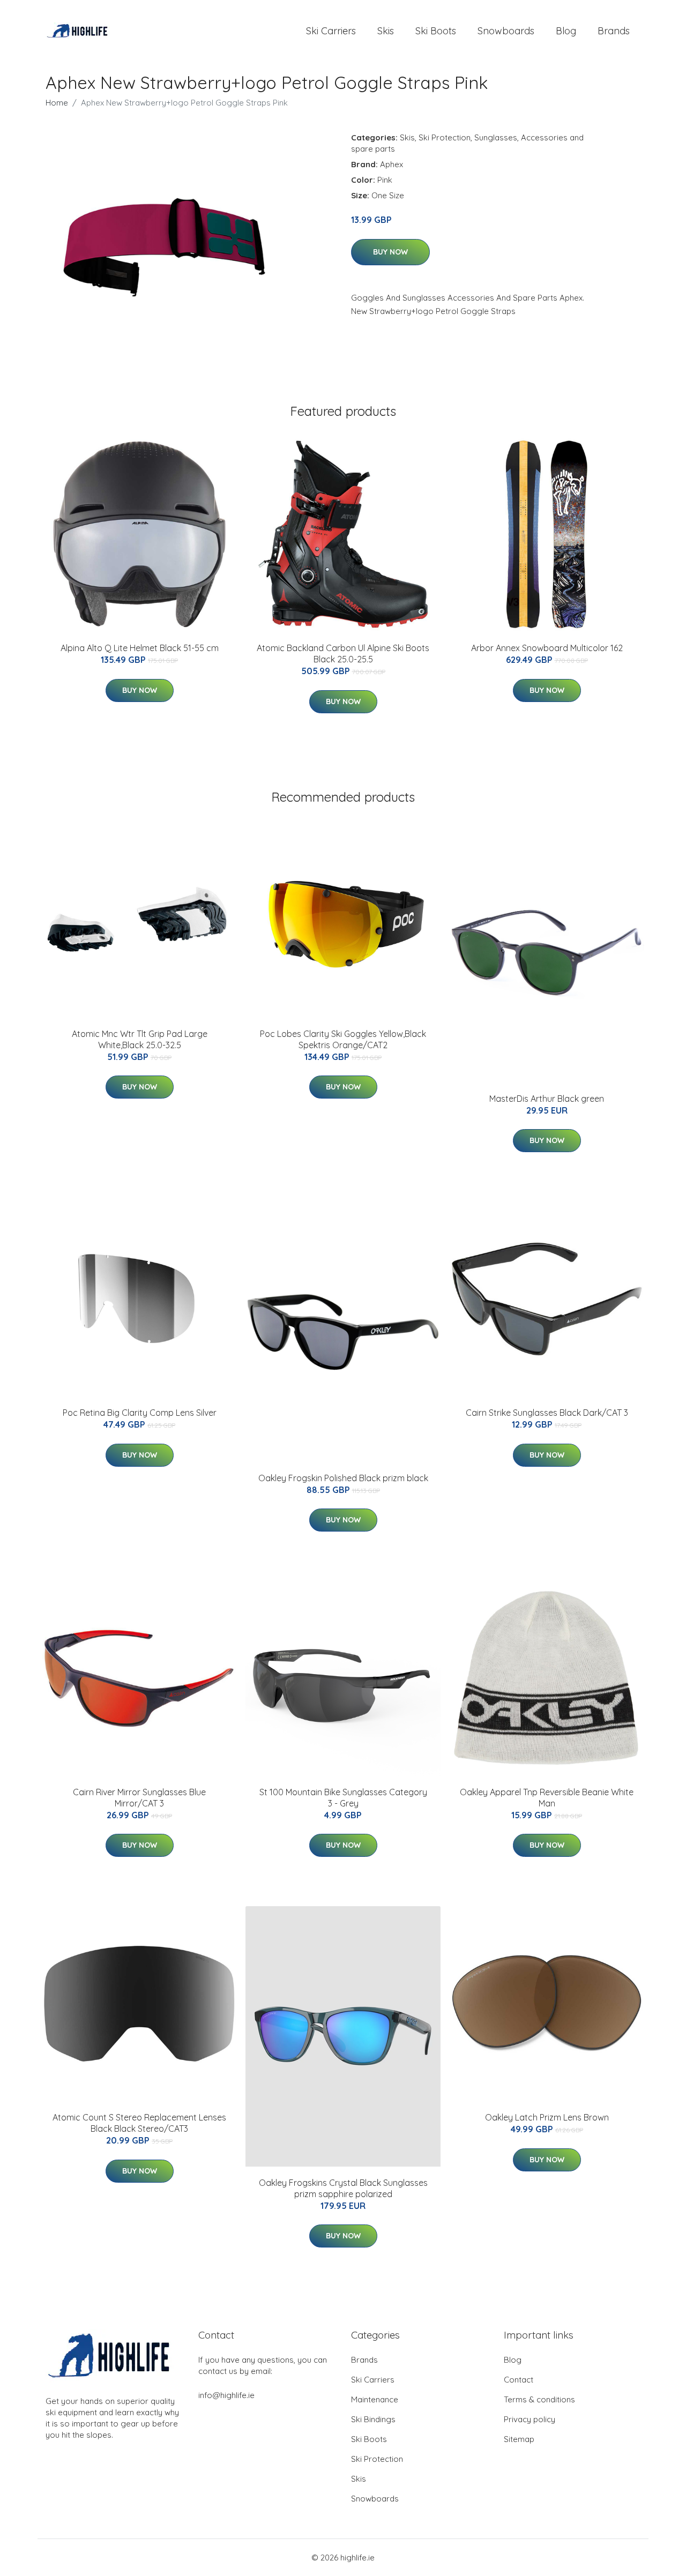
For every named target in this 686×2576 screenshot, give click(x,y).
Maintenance (375, 2399)
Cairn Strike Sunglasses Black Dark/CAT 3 (547, 1413)
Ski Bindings (373, 2419)
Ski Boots (436, 31)
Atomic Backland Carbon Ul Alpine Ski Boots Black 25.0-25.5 (343, 654)
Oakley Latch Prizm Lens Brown (547, 2117)
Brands (614, 31)
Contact (519, 2380)
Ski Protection (445, 137)
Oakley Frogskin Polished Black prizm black (343, 1478)
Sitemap (519, 2439)
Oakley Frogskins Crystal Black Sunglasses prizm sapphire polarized (343, 2188)
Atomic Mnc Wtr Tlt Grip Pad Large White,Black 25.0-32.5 (140, 1039)
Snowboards (506, 31)
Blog (566, 31)
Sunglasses (496, 137)
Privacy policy (530, 2419)
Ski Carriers (331, 31)
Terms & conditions (539, 2399)
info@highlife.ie (226, 2395)
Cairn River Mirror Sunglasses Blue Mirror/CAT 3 (139, 1798)
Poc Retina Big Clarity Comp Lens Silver (140, 1413)
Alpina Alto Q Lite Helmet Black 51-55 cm (140, 648)
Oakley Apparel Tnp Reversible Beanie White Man (547, 1798)
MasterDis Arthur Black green (547, 1099)
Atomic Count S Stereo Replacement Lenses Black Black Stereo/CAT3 (139, 2123)
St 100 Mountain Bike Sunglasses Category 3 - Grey (343, 1798)
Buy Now (390, 252)
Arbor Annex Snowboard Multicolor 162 (547, 648)
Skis (386, 31)
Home (57, 103)
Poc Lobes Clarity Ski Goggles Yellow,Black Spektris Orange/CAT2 (343, 1039)
